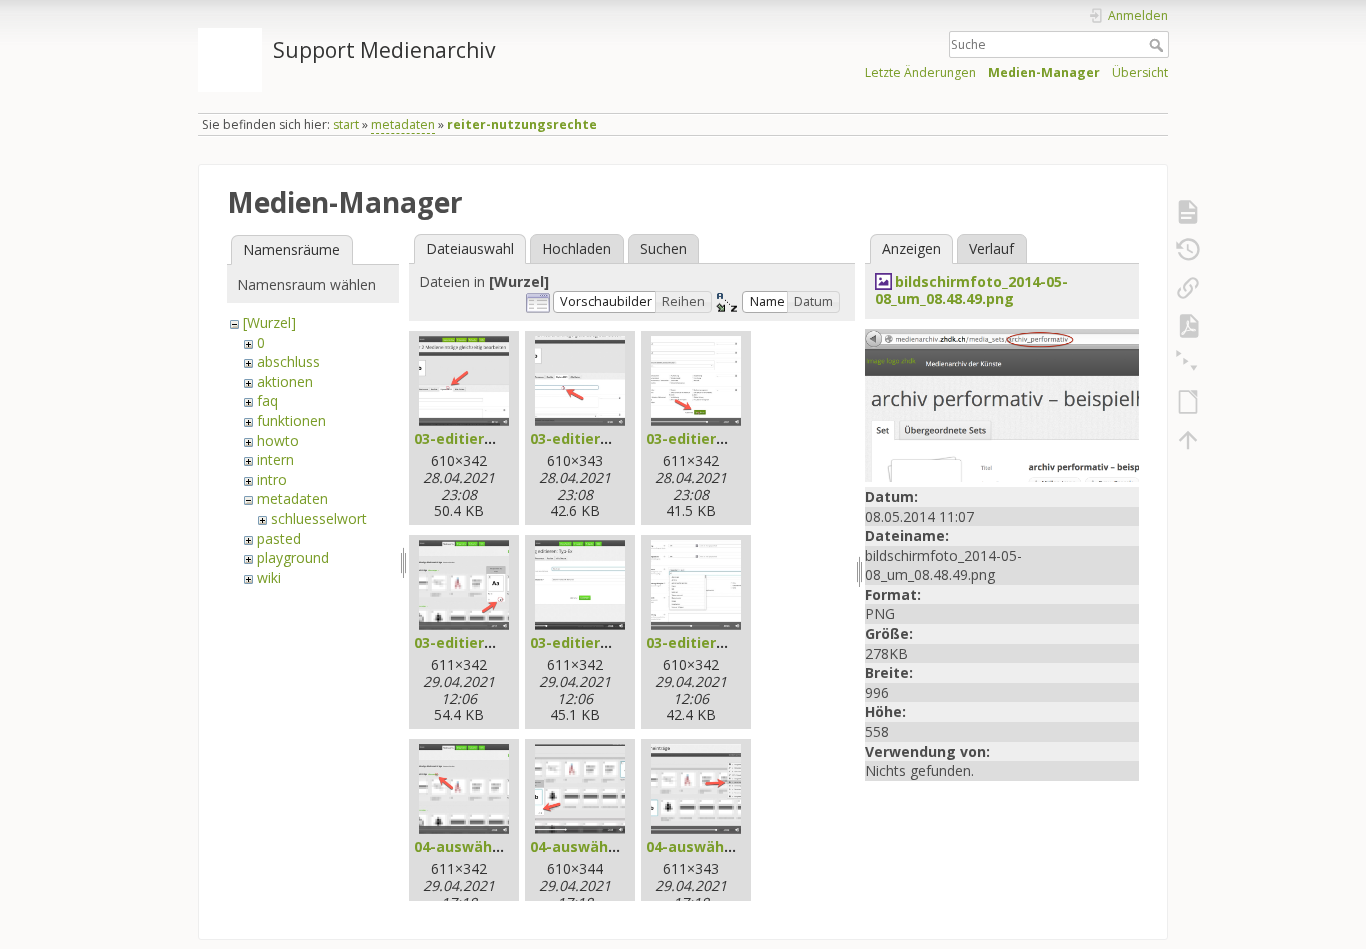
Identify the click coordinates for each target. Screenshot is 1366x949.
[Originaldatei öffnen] (1002, 403)
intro (272, 479)
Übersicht (1140, 72)
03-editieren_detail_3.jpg (734, 642)
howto (278, 440)
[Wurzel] (269, 322)
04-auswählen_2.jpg (600, 846)
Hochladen (576, 248)
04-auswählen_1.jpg (484, 846)
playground (293, 557)
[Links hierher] (1188, 288)
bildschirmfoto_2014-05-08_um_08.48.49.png (971, 290)
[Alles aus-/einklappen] (1188, 364)
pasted (279, 538)
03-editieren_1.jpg (478, 438)
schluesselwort (319, 518)
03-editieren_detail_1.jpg (502, 642)
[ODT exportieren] (1188, 402)
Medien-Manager (1044, 72)
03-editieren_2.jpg (594, 438)
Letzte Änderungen (920, 72)
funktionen (291, 420)
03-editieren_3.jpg (710, 438)
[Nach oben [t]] (1188, 440)
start (346, 124)
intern (275, 459)
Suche (1158, 45)
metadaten (403, 124)
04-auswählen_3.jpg (716, 846)
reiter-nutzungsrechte (522, 124)
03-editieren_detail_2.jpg (618, 642)
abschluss (288, 361)
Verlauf (991, 248)
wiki (269, 577)
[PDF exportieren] (1188, 326)
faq (267, 400)
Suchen (663, 248)
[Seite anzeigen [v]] (1188, 212)
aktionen (285, 381)
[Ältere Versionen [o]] (1188, 250)
